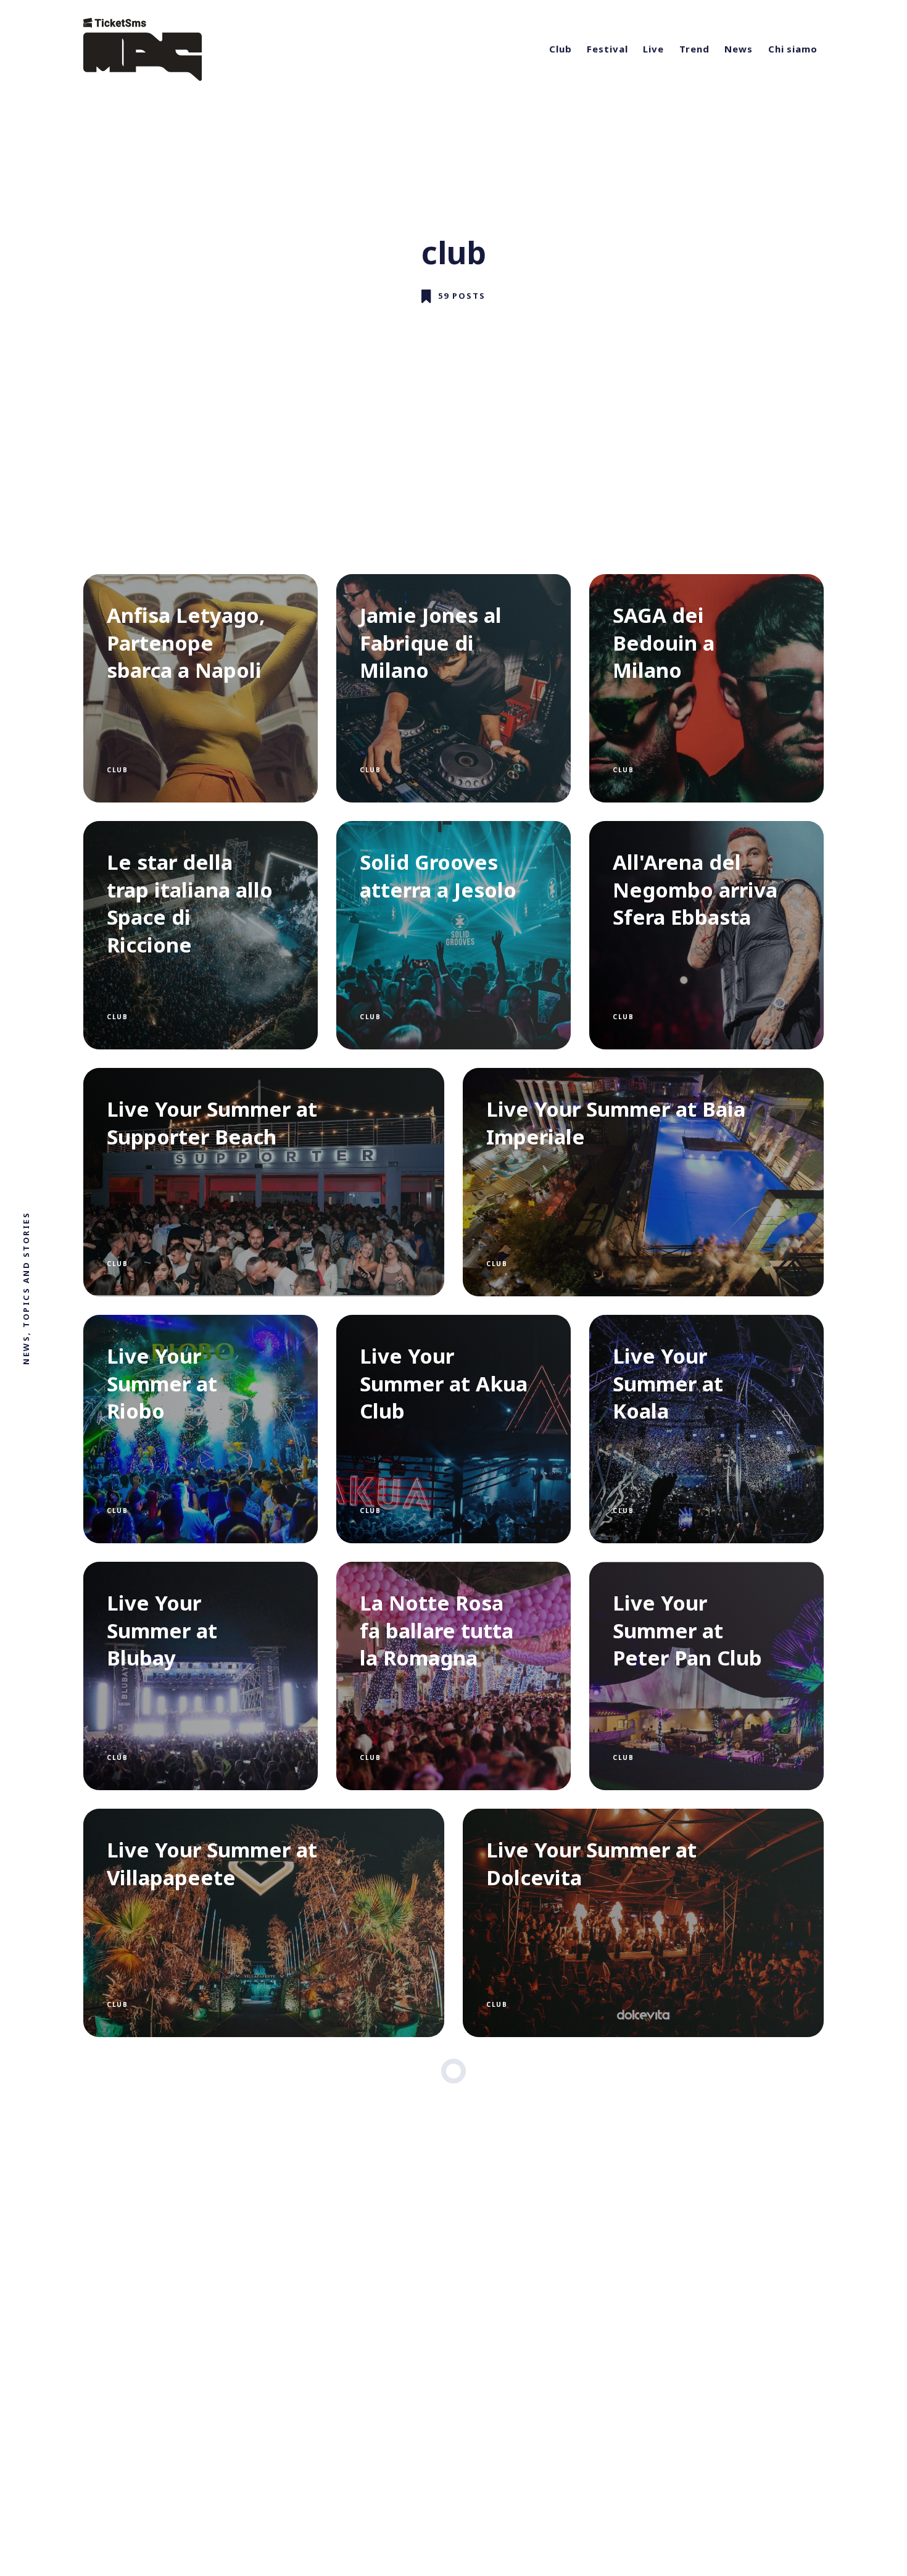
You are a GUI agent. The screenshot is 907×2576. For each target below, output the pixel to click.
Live (653, 49)
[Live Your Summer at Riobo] (201, 1429)
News (739, 49)
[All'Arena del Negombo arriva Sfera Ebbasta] (706, 935)
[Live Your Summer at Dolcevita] (643, 1923)
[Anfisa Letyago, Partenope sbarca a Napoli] (201, 688)
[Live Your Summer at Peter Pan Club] (706, 1676)
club (117, 770)
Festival (607, 49)
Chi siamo (793, 49)
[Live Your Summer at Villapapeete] (264, 1923)
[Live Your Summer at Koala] (706, 1429)
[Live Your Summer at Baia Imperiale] (643, 1182)
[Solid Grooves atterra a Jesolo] (453, 935)
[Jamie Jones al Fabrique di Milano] (453, 688)
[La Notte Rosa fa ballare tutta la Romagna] (453, 1676)
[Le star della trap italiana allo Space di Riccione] (201, 935)
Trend (694, 49)
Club (561, 49)
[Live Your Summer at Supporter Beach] (264, 1182)
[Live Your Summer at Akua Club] (453, 1429)
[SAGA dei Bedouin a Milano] (706, 688)
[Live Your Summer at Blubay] (201, 1676)
